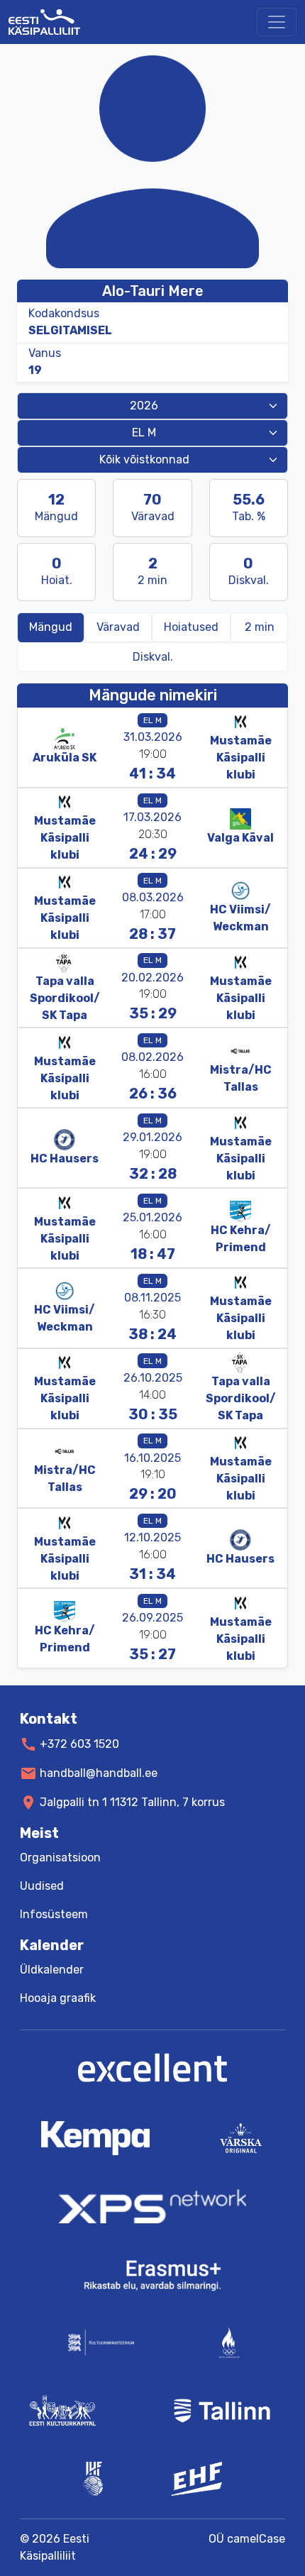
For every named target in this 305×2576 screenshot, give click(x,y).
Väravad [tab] (118, 627)
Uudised (42, 1886)
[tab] (259, 627)
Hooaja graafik (58, 1998)
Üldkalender (52, 1970)
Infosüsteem (54, 1914)
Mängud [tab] (51, 627)
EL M (152, 720)
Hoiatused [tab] (191, 627)
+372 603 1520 (79, 1744)
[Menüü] (277, 22)
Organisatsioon (60, 1857)
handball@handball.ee (99, 1773)
